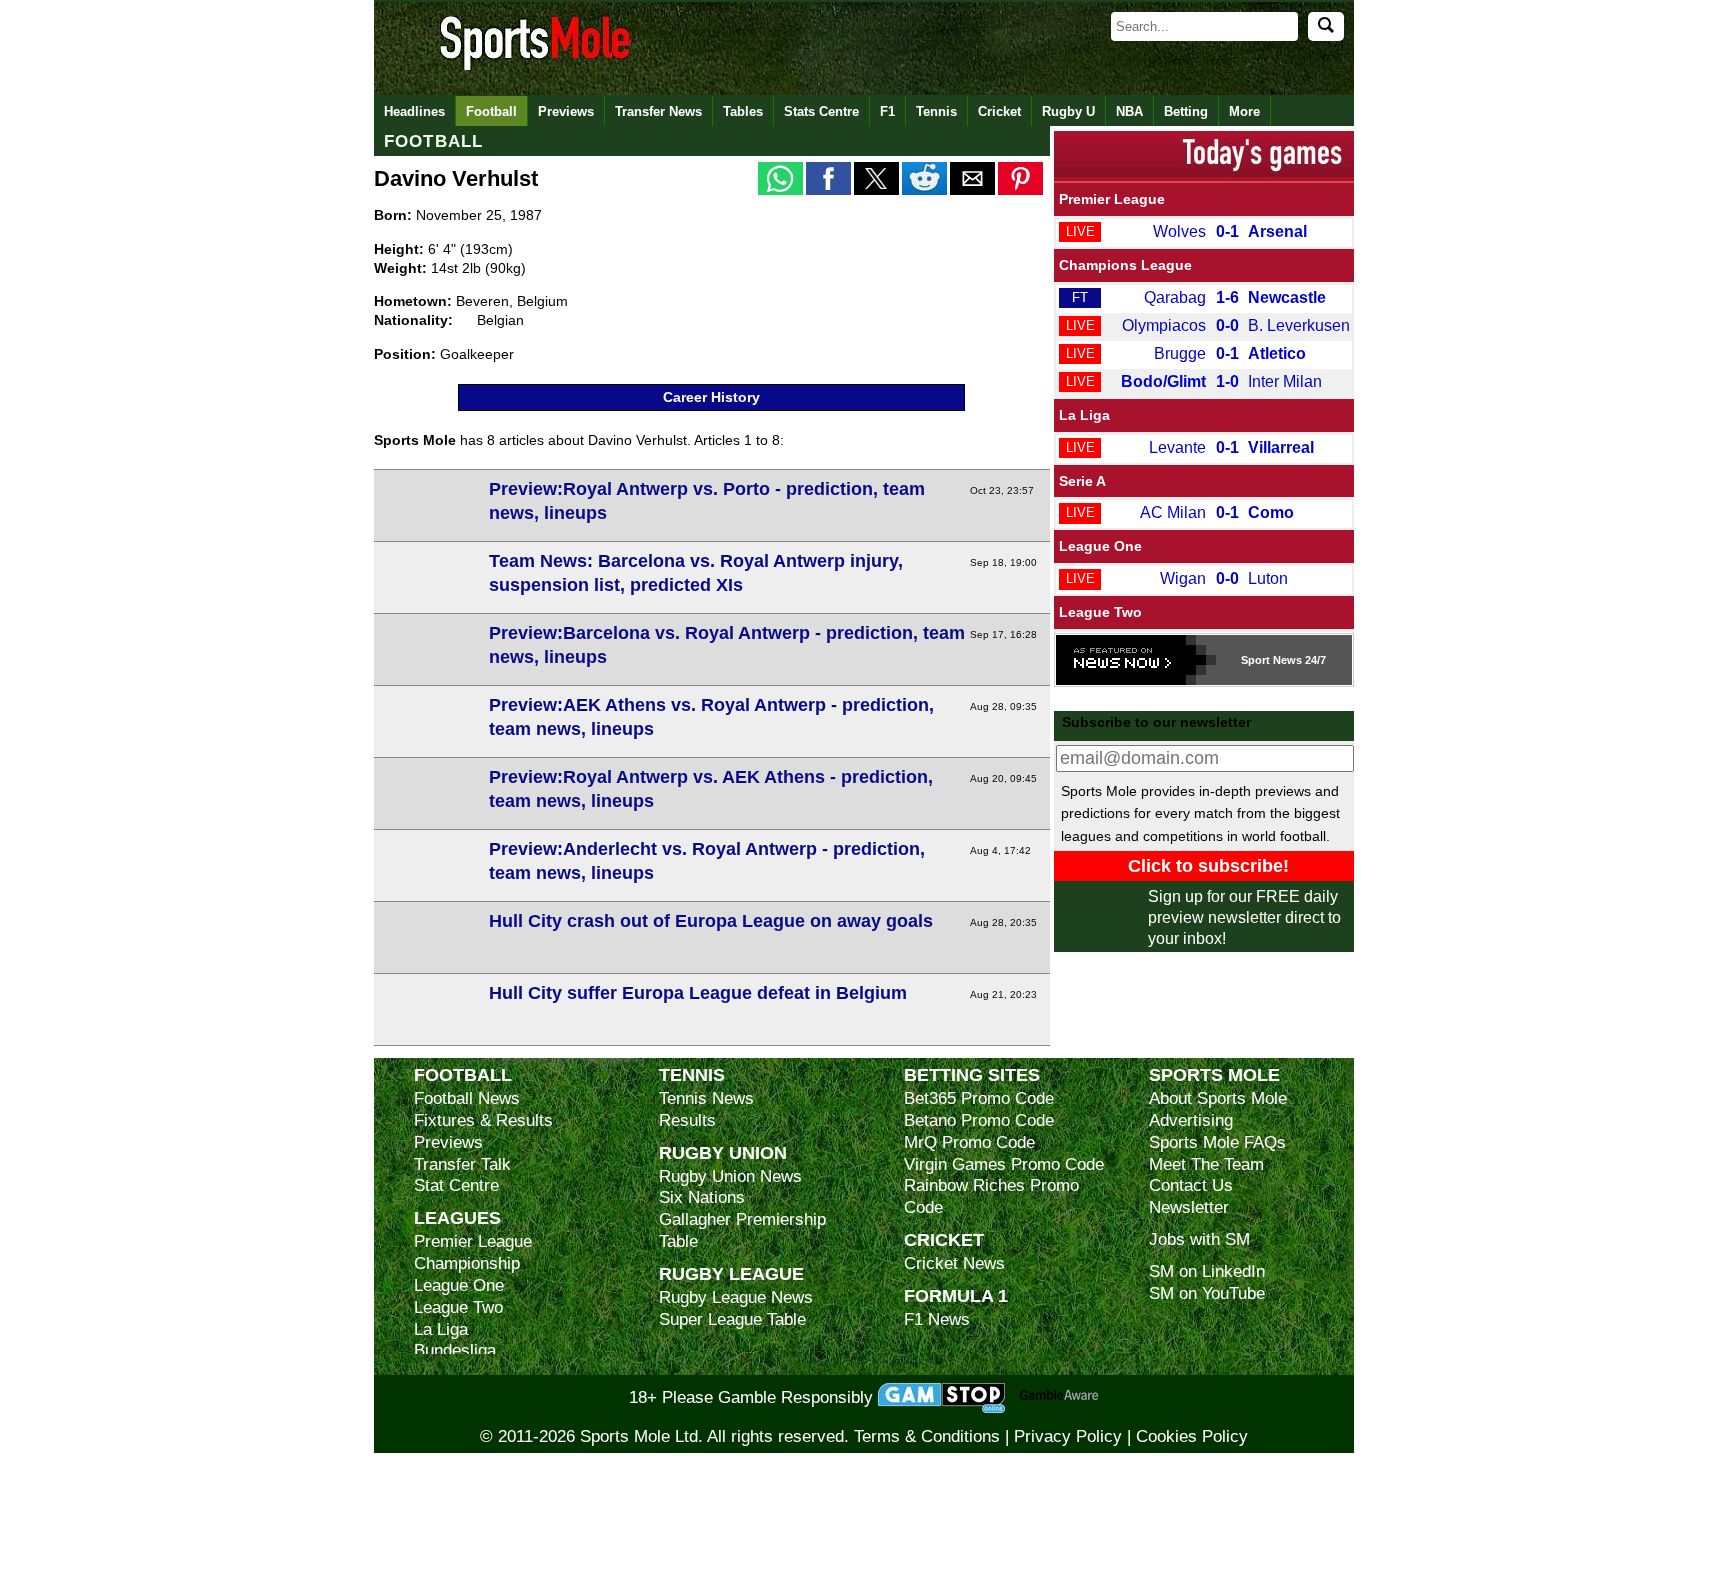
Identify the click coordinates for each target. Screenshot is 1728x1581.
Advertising (1191, 1120)
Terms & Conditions (927, 1436)
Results (687, 1120)
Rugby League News (736, 1297)
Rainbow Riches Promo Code (991, 1196)
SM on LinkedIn (1207, 1271)
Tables (743, 111)
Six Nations (702, 1197)
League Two (1100, 612)
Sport (1255, 660)
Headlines (414, 111)
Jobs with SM (1199, 1239)
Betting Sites (972, 1074)
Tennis (936, 111)
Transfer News (658, 111)
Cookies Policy (1192, 1436)
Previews (566, 111)
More (1244, 111)
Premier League (1112, 199)
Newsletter (1189, 1207)
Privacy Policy (1068, 1436)
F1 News (937, 1319)
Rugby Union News (730, 1176)
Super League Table (732, 1319)
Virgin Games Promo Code (1004, 1164)
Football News (467, 1098)
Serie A (1082, 481)
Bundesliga (455, 1350)
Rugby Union (723, 1152)
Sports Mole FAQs (1217, 1142)
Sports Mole (1214, 1074)
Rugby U (1068, 111)
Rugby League (731, 1273)
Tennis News (706, 1098)
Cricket (999, 111)
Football (491, 111)
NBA (1129, 111)
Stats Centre (821, 111)
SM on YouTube (1207, 1293)
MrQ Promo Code (969, 1142)
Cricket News (954, 1263)
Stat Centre (456, 1185)
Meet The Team (1206, 1164)
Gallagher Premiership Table (742, 1230)
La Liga (1084, 415)
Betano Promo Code (979, 1120)
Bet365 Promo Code (979, 1098)
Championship (467, 1263)
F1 (887, 111)
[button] (780, 178)
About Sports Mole (1218, 1098)
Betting (1186, 111)
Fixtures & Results (483, 1120)
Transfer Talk (462, 1164)
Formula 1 (956, 1295)
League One (1100, 546)
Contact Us (1191, 1185)
